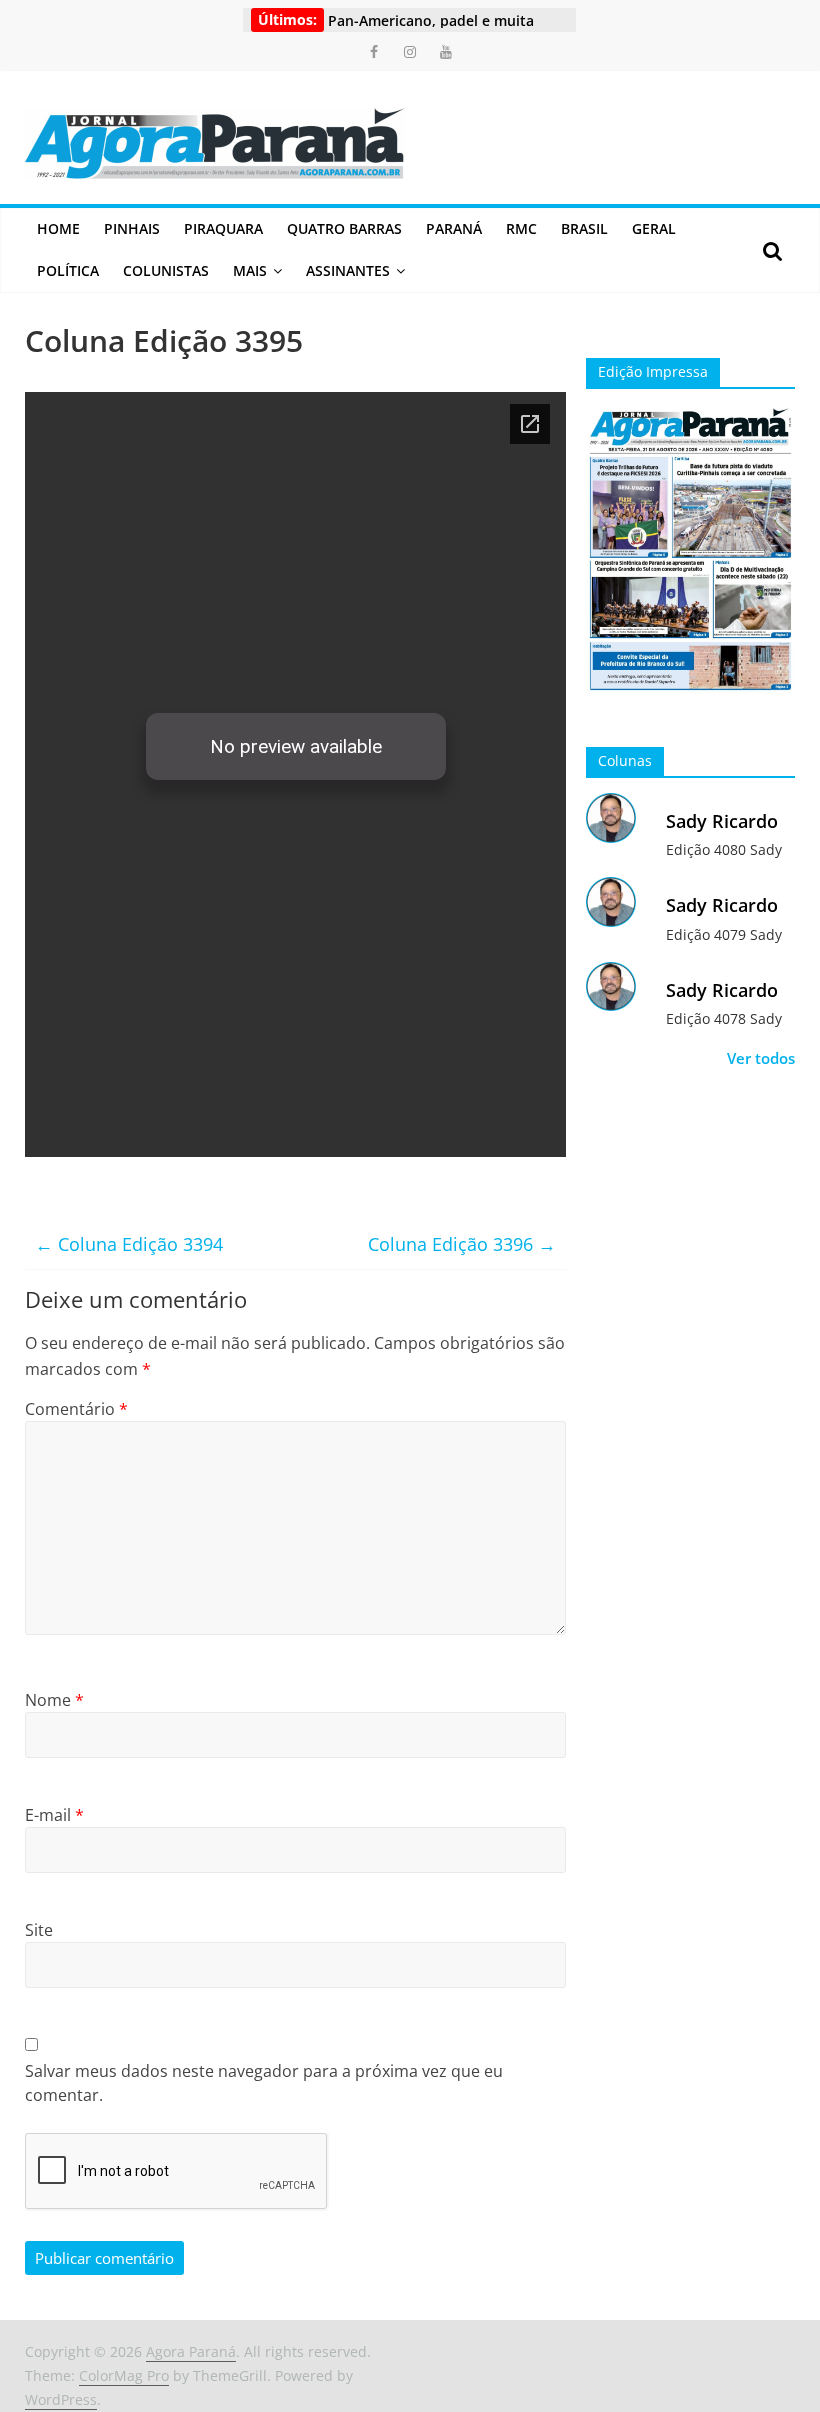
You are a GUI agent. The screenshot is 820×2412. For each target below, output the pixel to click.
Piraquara (223, 228)
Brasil (584, 228)
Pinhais (132, 228)
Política (68, 270)
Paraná (454, 228)
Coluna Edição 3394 (129, 1244)
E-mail (54, 1815)
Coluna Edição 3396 (462, 1244)
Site (39, 1930)
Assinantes (348, 270)
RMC (521, 228)
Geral (654, 228)
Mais (250, 270)
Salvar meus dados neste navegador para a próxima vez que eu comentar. (264, 2083)
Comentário (76, 1409)
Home (58, 228)
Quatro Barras (344, 228)
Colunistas (166, 270)
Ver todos (761, 1058)
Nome (54, 1700)
